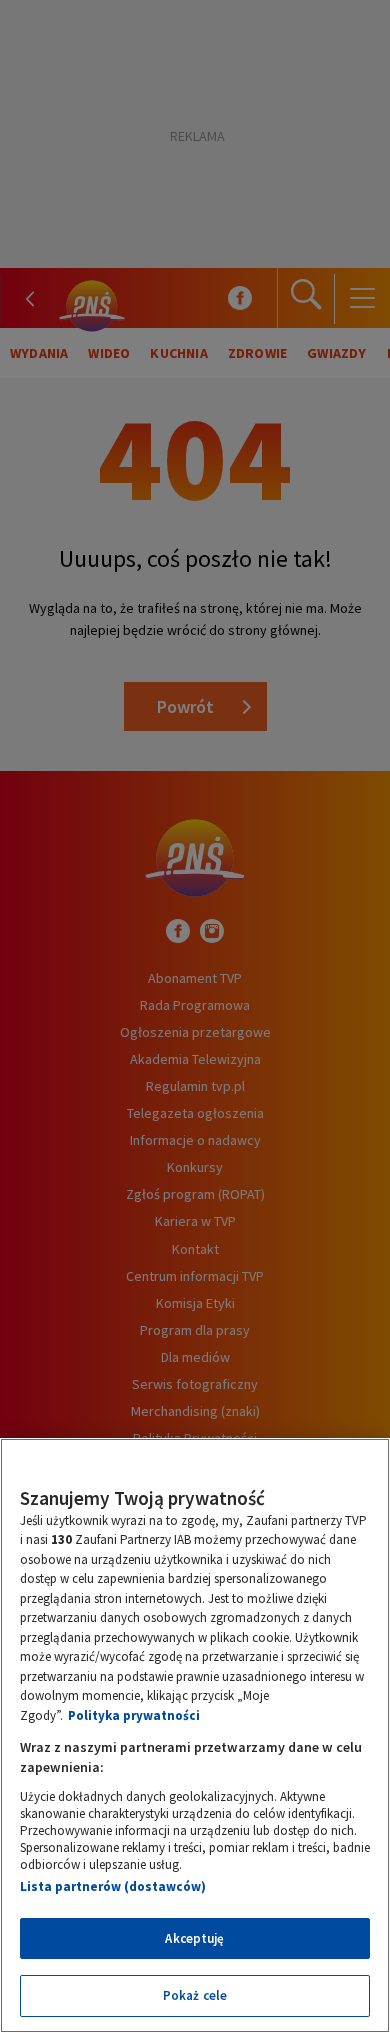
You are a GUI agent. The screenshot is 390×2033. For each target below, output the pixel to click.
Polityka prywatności (134, 1715)
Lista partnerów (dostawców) (113, 1886)
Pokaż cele (195, 1995)
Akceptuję (194, 1938)
